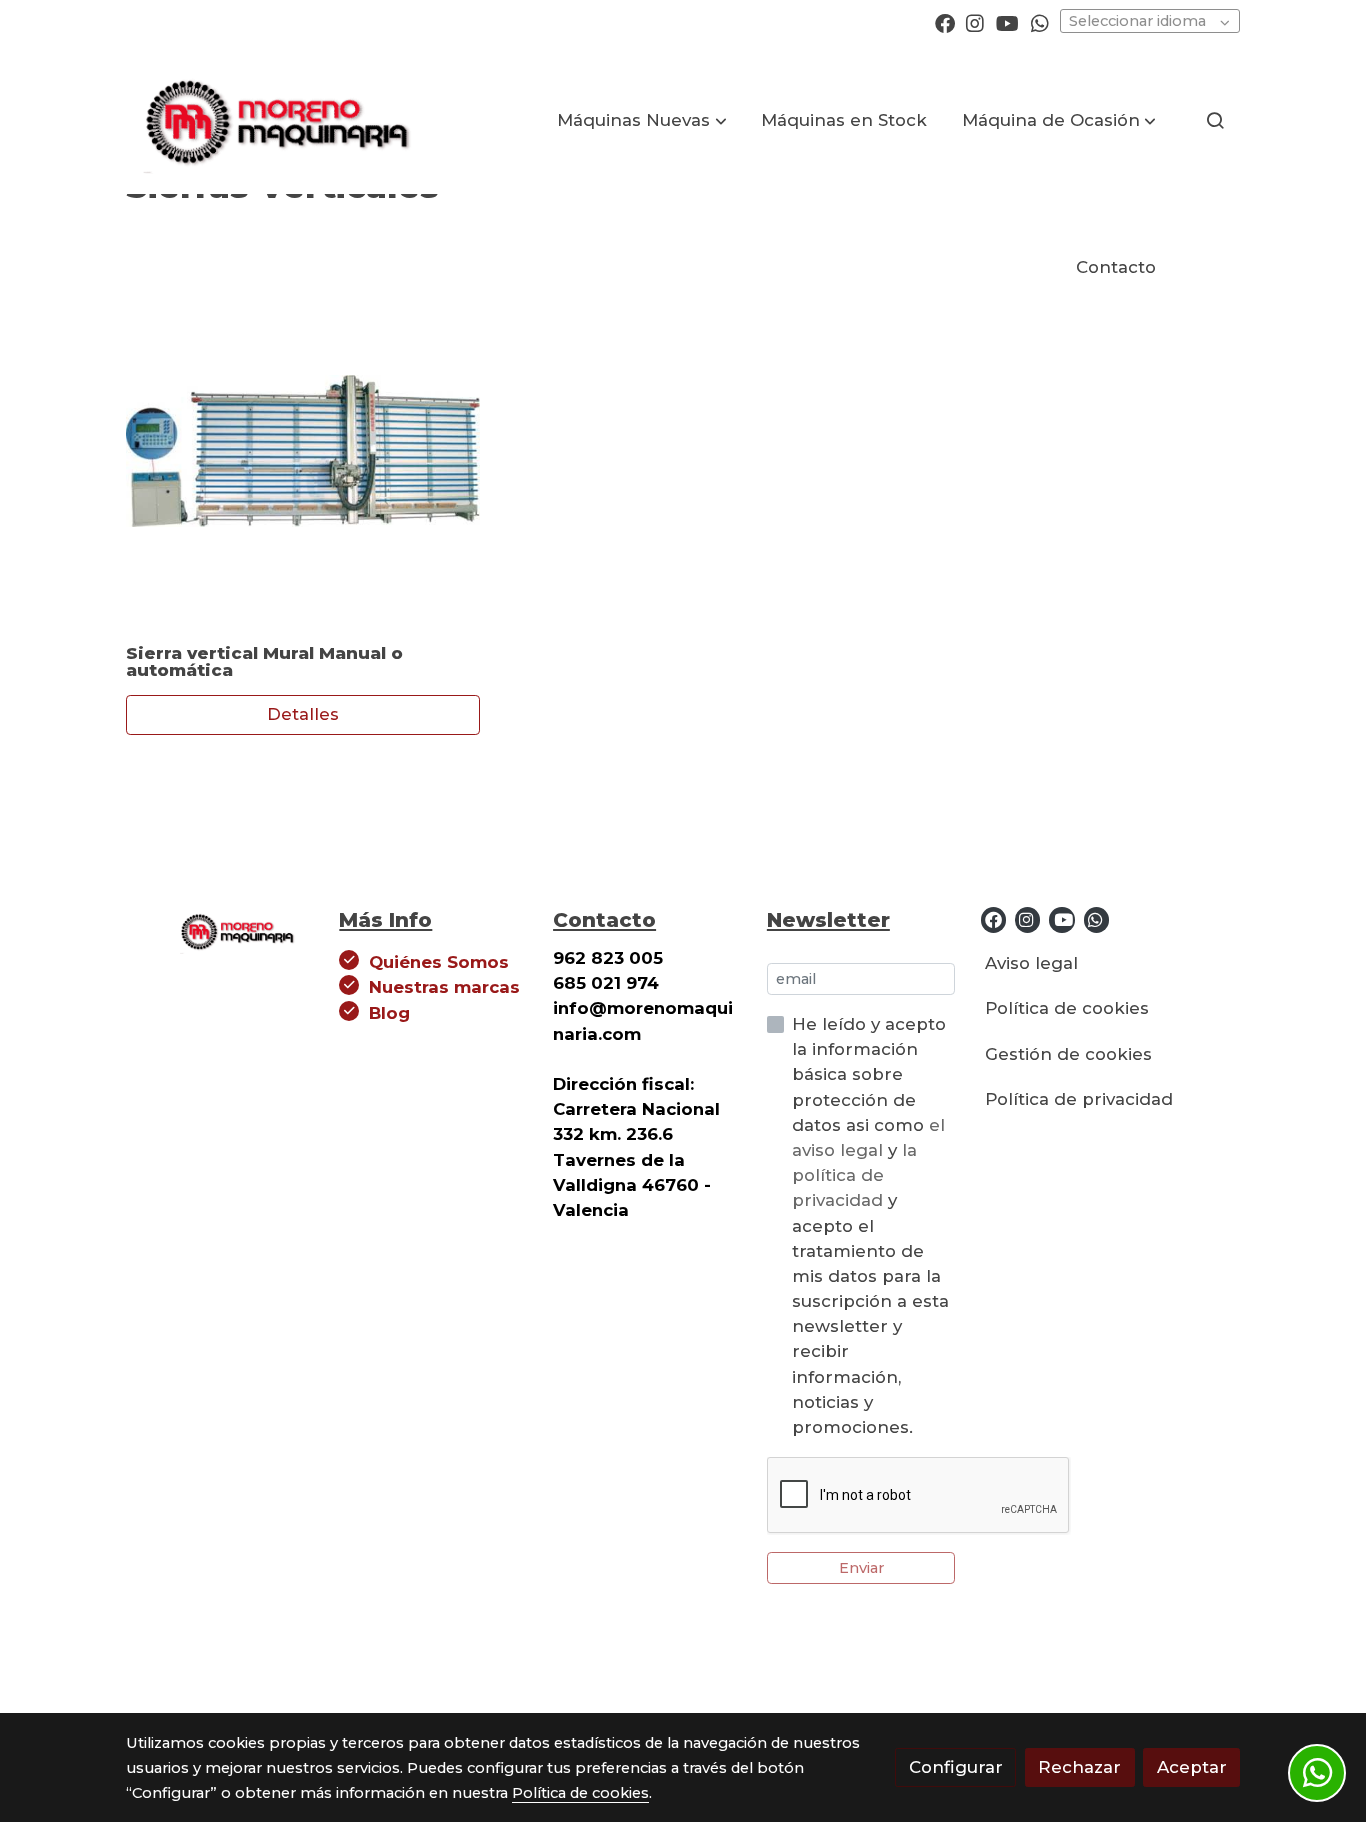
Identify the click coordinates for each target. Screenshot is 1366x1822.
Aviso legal (1031, 963)
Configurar (956, 1767)
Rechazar (1079, 1767)
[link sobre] (220, 928)
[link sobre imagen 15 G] (303, 450)
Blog (389, 1013)
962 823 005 (608, 958)
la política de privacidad (854, 1175)
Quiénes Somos (439, 962)
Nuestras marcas (444, 987)
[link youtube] (1007, 22)
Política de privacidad (1079, 1099)
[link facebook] (945, 22)
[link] (274, 120)
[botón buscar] (1215, 120)
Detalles (303, 715)
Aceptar (1192, 1767)
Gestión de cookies (1068, 1054)
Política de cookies (1067, 1008)
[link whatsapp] (1040, 22)
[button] (642, 120)
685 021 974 (606, 983)
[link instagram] (975, 22)
